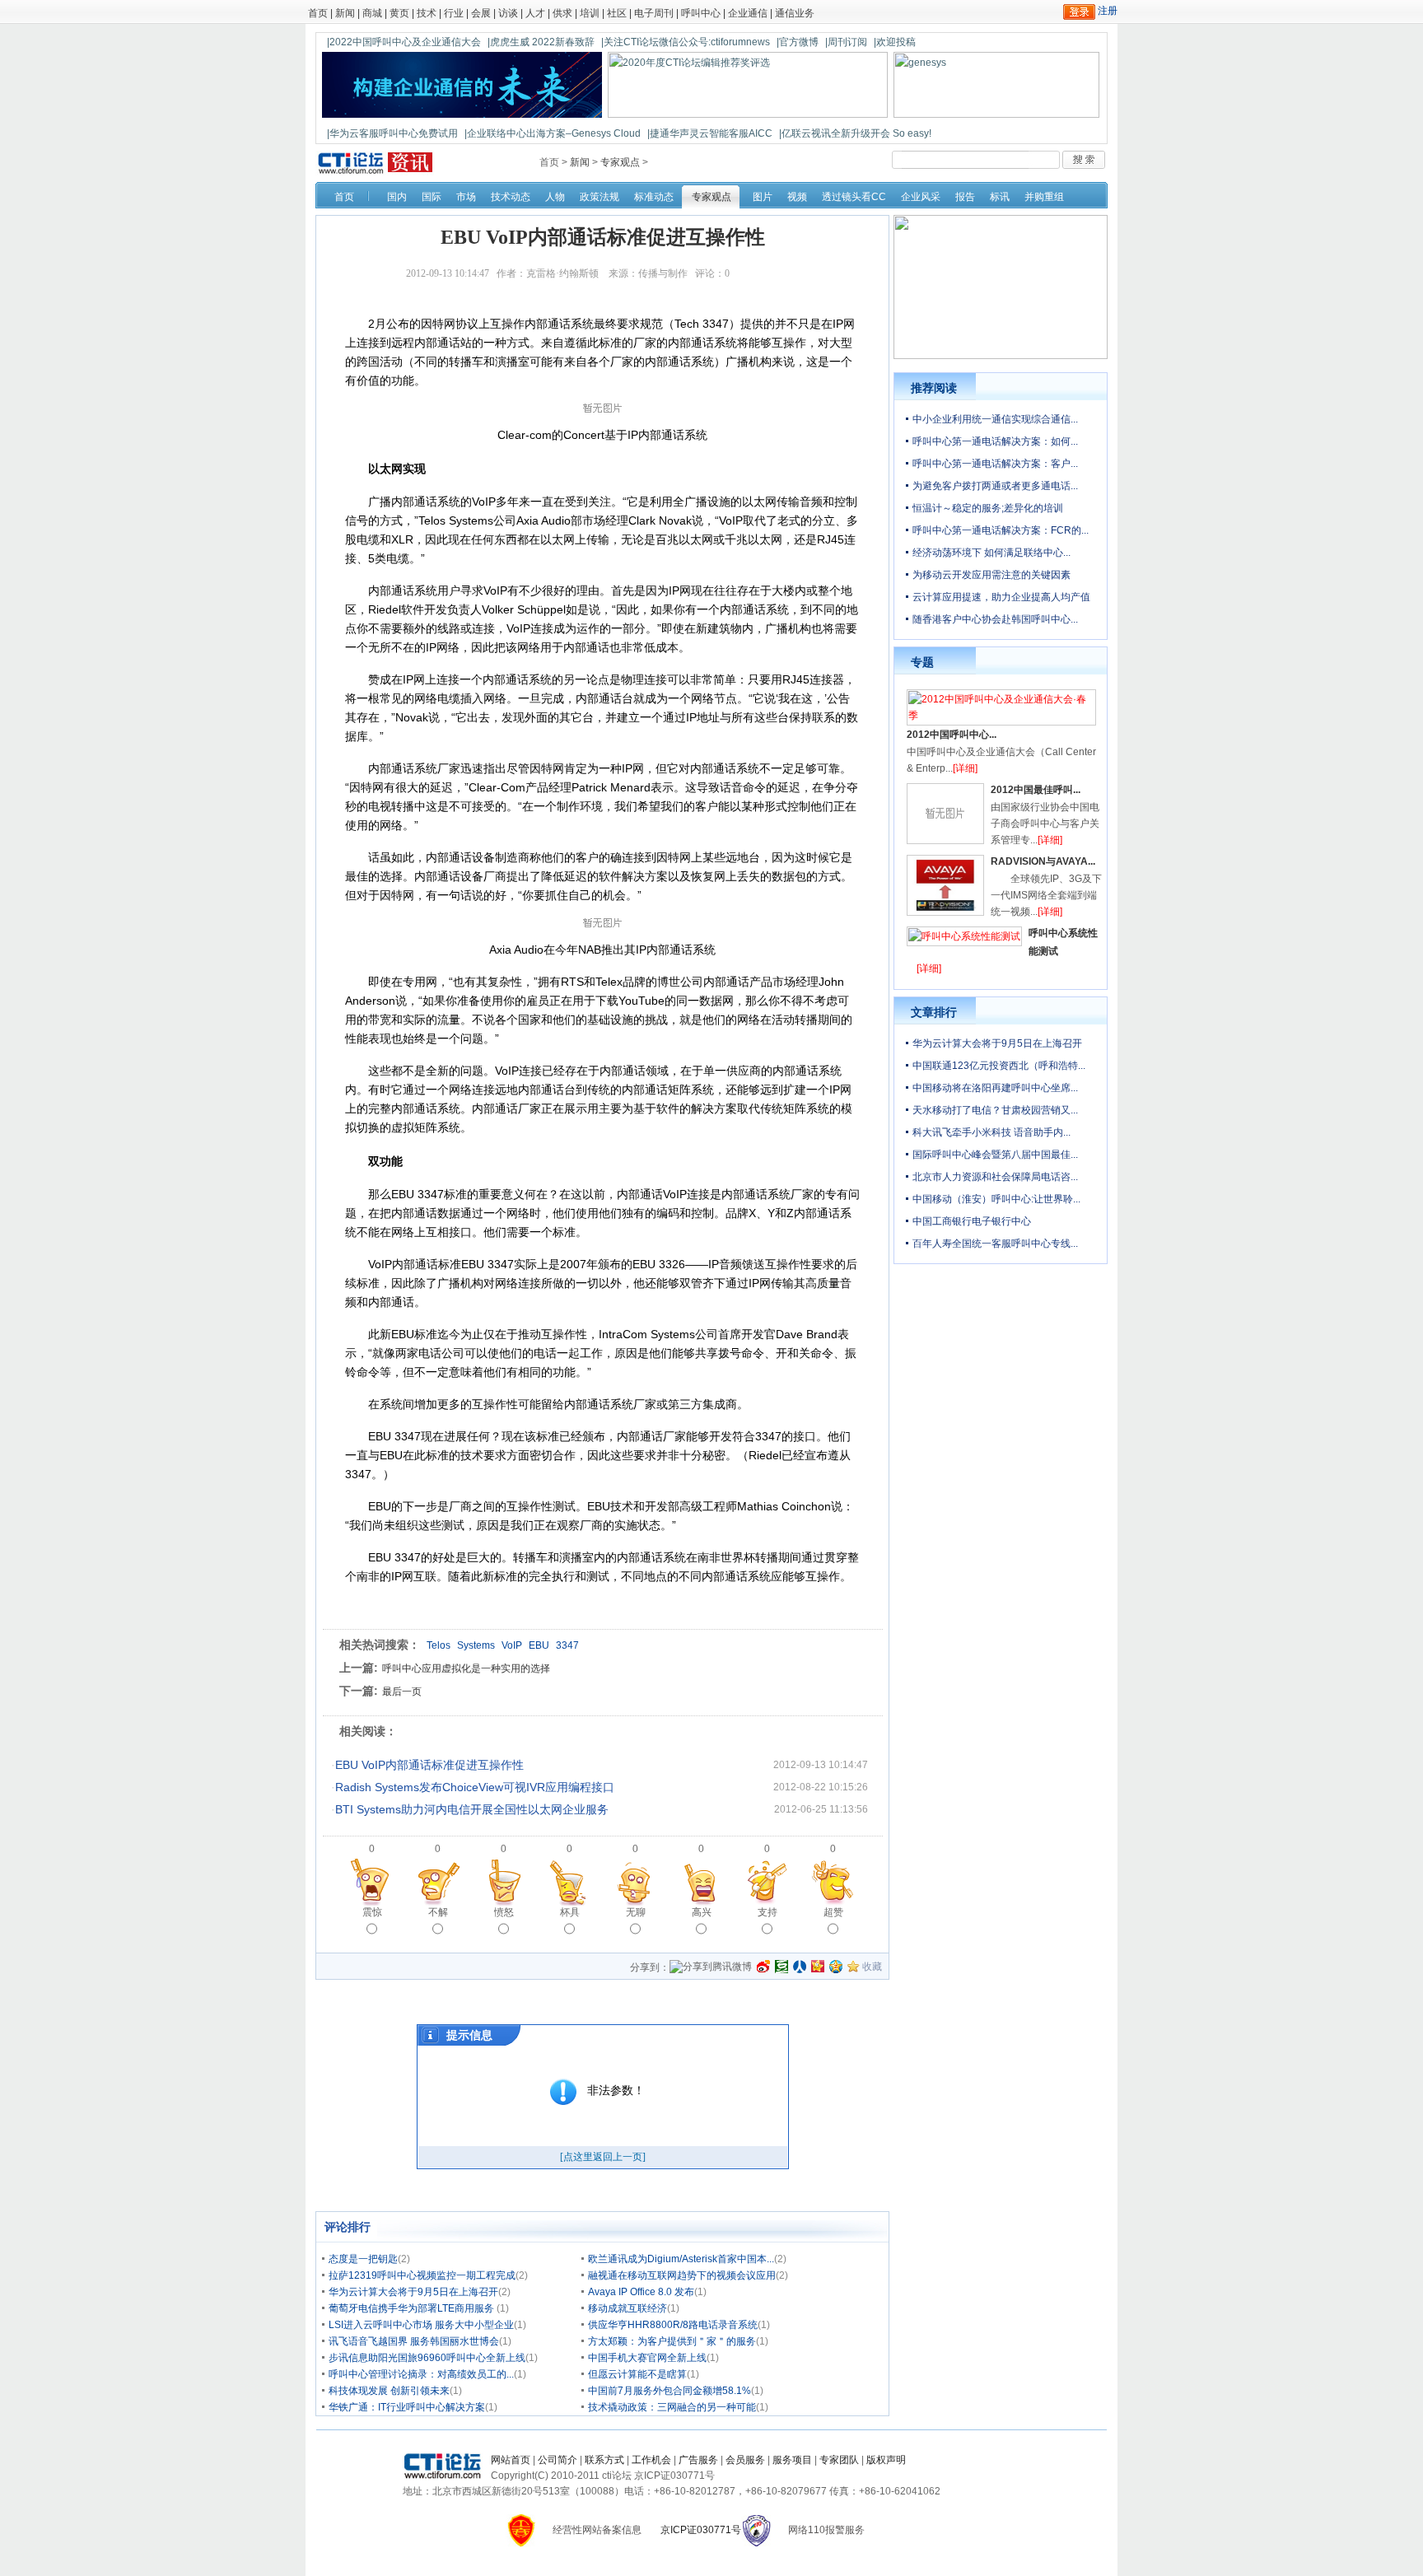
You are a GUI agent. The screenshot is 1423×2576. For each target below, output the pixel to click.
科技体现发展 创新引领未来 (389, 2391)
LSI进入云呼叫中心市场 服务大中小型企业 (421, 2325)
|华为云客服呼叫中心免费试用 (392, 133)
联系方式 (604, 2460)
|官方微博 (798, 42)
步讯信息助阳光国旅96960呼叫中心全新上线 (427, 2358)
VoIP (512, 1645)
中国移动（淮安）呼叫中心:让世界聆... (996, 1199)
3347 (567, 1645)
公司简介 (558, 2460)
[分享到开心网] (818, 1967)
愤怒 (504, 1912)
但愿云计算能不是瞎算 (637, 2374)
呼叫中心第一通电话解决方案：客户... (995, 464)
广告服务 (698, 2460)
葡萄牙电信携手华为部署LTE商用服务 (413, 2308)
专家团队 (839, 2460)
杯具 (570, 1912)
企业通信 (748, 13)
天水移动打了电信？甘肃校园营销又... (995, 1110)
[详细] (965, 768)
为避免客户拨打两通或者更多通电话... (995, 486)
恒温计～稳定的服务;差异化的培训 (988, 508)
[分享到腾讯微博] (711, 1968)
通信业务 (795, 13)
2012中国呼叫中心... (952, 735)
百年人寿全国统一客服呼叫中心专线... (995, 1244)
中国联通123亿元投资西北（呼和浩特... (999, 1066)
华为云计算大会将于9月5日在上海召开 (413, 2292)
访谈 (508, 13)
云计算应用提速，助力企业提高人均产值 (1001, 597)
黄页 (399, 13)
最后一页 (402, 1692)
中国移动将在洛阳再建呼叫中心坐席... (995, 1088)
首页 (318, 13)
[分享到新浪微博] (763, 1967)
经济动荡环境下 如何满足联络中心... (991, 553)
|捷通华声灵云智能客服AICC (710, 133)
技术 (427, 13)
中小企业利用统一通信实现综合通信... (995, 419)
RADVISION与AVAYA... (1043, 861)
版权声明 (886, 2460)
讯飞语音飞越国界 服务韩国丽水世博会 (414, 2341)
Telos (439, 1645)
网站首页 (511, 2460)
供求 (562, 13)
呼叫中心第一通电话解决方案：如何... (995, 441)
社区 (617, 13)
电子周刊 (654, 13)
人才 (535, 13)
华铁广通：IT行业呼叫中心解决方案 (407, 2407)
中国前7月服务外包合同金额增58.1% (670, 2391)
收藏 (872, 1967)
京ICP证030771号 (701, 2530)
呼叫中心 (701, 13)
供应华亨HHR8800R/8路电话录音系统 (673, 2325)
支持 (767, 1912)
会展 (481, 13)
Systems (476, 1645)
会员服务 (745, 2460)
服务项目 (792, 2460)
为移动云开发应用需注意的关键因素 (991, 575)
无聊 (636, 1912)
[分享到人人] (800, 1967)
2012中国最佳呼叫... (1036, 790)
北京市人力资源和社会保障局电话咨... (995, 1177)
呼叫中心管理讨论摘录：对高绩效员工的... (421, 2374)
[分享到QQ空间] (836, 1967)
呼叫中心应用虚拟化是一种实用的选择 (466, 1668)
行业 (454, 13)
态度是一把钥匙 (363, 2259)
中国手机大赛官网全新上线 (647, 2358)
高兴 (702, 1912)
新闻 (345, 13)
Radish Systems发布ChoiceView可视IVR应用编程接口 (475, 1787)
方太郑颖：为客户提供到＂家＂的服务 (672, 2341)
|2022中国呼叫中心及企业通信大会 (404, 42)
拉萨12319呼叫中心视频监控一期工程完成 (422, 2275)
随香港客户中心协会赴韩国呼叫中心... (995, 619)
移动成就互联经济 (628, 2308)
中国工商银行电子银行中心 (972, 1221)
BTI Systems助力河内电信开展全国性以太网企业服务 (472, 1809)
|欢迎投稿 (895, 42)
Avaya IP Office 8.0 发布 (641, 2292)
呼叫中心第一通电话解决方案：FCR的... (1001, 530)
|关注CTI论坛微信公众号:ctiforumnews (686, 42)
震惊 (372, 1912)
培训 (590, 13)
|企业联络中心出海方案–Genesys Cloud (553, 133)
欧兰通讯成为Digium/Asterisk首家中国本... (681, 2259)
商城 (372, 13)
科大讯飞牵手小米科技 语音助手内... (991, 1132)
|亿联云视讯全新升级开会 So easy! (855, 133)
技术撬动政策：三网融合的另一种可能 (672, 2407)
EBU (539, 1645)
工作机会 (651, 2460)
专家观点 (620, 162)
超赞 (833, 1912)
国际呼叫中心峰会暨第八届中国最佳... (995, 1155)
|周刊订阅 (846, 42)
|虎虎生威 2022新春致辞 (541, 42)
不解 (438, 1912)
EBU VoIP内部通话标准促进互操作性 (429, 1765)
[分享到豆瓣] (781, 1967)
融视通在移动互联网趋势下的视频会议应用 (682, 2275)
